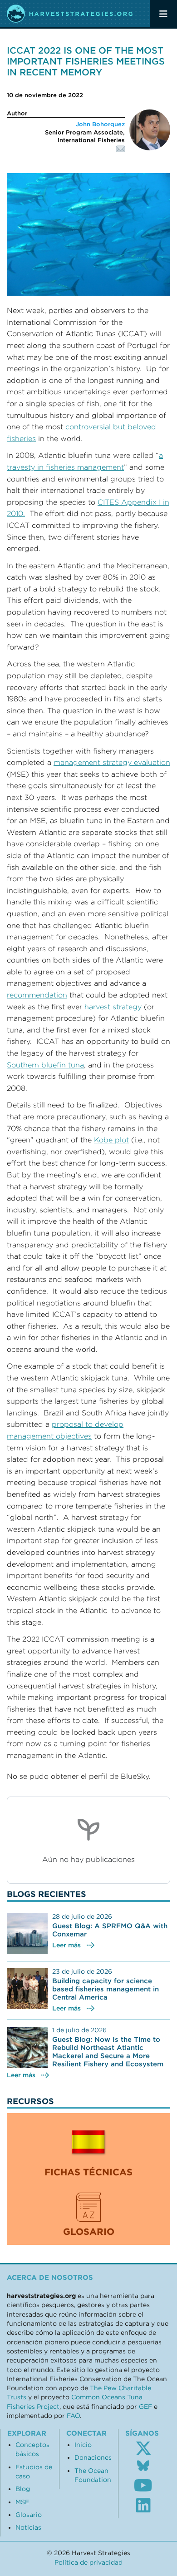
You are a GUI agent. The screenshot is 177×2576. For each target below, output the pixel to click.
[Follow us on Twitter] (143, 2448)
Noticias (28, 2527)
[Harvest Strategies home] (70, 14)
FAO (73, 2416)
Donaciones (93, 2457)
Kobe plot (111, 1140)
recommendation (37, 995)
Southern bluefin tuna (45, 1065)
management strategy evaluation (112, 762)
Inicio (83, 2445)
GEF (145, 2407)
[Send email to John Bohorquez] (66, 154)
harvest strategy (113, 1007)
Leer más (66, 1945)
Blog (23, 2489)
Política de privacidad (88, 2562)
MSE (22, 2502)
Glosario (29, 2515)
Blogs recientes (47, 1894)
